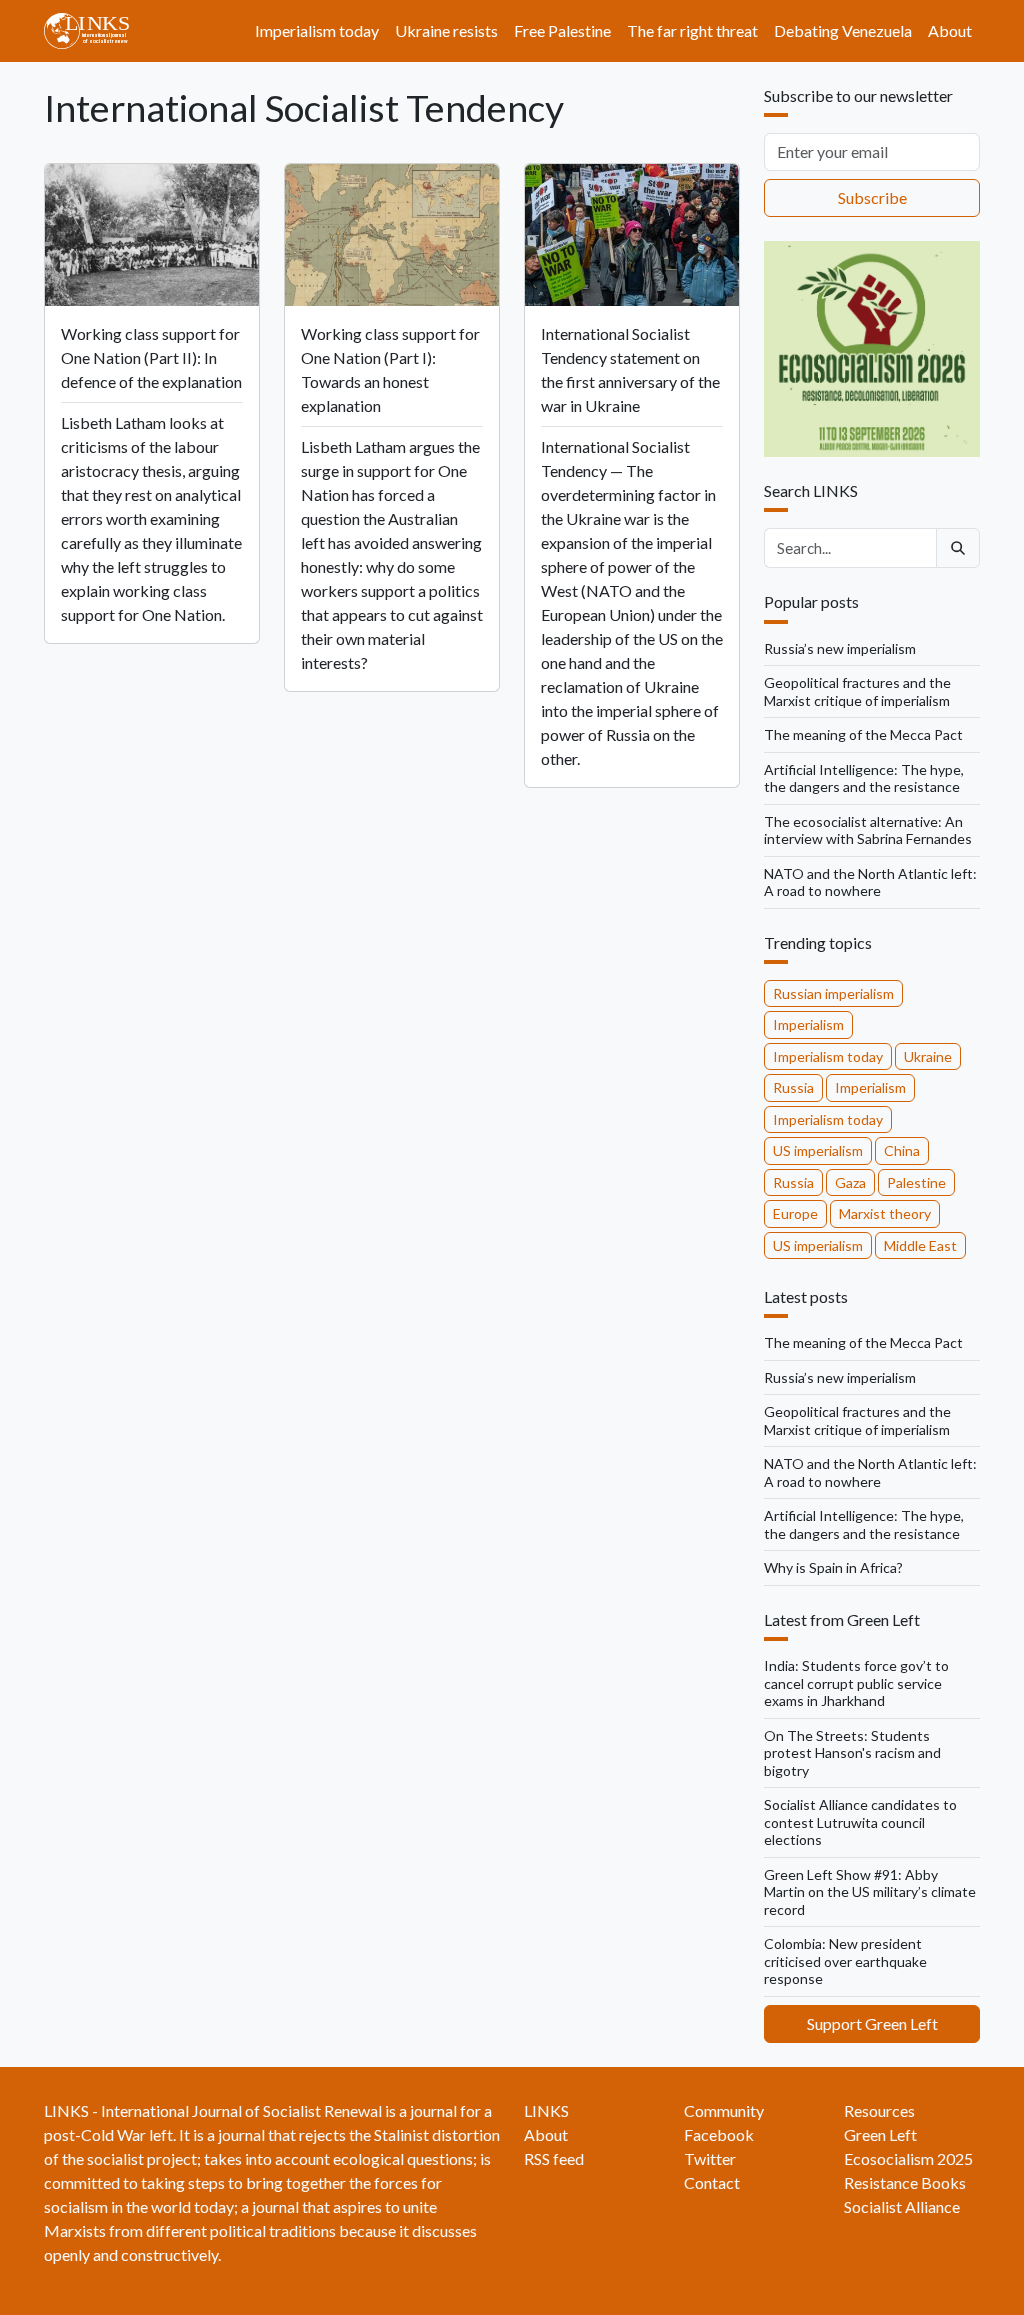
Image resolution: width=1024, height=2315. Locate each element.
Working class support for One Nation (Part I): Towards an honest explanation (390, 369)
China (902, 1150)
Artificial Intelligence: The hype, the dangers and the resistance (864, 778)
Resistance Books (905, 2182)
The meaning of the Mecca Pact (863, 734)
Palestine (916, 1182)
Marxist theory (885, 1213)
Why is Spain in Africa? (833, 1567)
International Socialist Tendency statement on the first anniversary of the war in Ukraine (630, 369)
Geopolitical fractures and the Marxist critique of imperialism (857, 691)
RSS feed (554, 2158)
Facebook (719, 2134)
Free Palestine (562, 30)
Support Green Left (872, 2023)
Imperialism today (317, 30)
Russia (793, 1087)
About (950, 30)
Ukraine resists (446, 30)
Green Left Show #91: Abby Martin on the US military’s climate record (870, 1892)
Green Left (880, 2134)
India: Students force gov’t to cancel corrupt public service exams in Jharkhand (856, 1683)
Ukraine (928, 1056)
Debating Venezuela (843, 30)
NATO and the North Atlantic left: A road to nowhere (870, 882)
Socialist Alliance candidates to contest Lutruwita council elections (860, 1822)
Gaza (850, 1182)
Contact (712, 2182)
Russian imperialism (833, 993)
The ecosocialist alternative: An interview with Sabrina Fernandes (868, 830)
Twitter (710, 2158)
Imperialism (808, 1024)
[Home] (94, 31)
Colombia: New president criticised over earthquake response (845, 1961)
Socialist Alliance (902, 2206)
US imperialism (818, 1150)
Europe (795, 1213)
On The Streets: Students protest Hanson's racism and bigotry (852, 1753)
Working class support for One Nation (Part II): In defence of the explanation (151, 357)
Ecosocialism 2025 (908, 2158)
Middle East (920, 1245)
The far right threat (692, 30)
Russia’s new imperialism (840, 648)
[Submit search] (958, 548)
